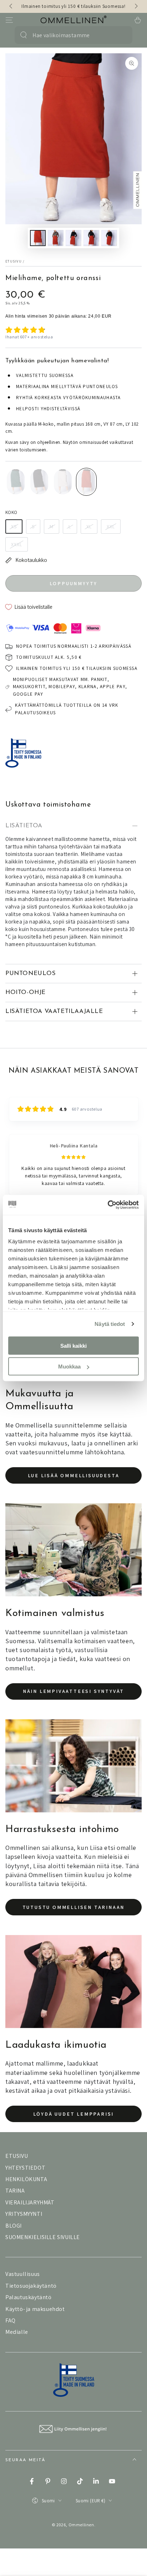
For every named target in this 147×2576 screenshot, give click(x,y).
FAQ (11, 2320)
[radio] (16, 482)
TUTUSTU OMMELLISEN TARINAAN (74, 1907)
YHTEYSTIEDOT (25, 2168)
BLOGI (14, 2226)
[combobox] (70, 35)
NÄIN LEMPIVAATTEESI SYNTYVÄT (73, 1691)
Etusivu (14, 261)
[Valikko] (9, 20)
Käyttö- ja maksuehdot (35, 2309)
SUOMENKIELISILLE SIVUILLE (43, 2237)
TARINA (15, 2191)
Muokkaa (69, 1367)
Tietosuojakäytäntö (31, 2286)
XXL (111, 527)
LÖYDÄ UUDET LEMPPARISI (74, 2114)
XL (89, 527)
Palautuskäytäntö (29, 2297)
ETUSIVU (17, 2156)
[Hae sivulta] (24, 35)
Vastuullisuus (23, 2274)
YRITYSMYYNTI (24, 2214)
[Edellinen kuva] (11, 6)
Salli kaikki (73, 1345)
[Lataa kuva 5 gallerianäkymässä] (109, 238)
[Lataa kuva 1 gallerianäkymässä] (38, 238)
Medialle (17, 2332)
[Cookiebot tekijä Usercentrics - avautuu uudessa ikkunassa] (108, 1205)
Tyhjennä (120, 35)
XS (14, 527)
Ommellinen (81, 2525)
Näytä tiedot (110, 1324)
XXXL (17, 544)
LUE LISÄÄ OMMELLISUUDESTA (74, 1475)
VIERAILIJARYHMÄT (30, 2202)
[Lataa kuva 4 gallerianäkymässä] (91, 238)
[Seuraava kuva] (136, 6)
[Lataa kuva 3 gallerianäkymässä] (73, 238)
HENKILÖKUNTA (26, 2179)
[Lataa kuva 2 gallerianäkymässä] (56, 238)
